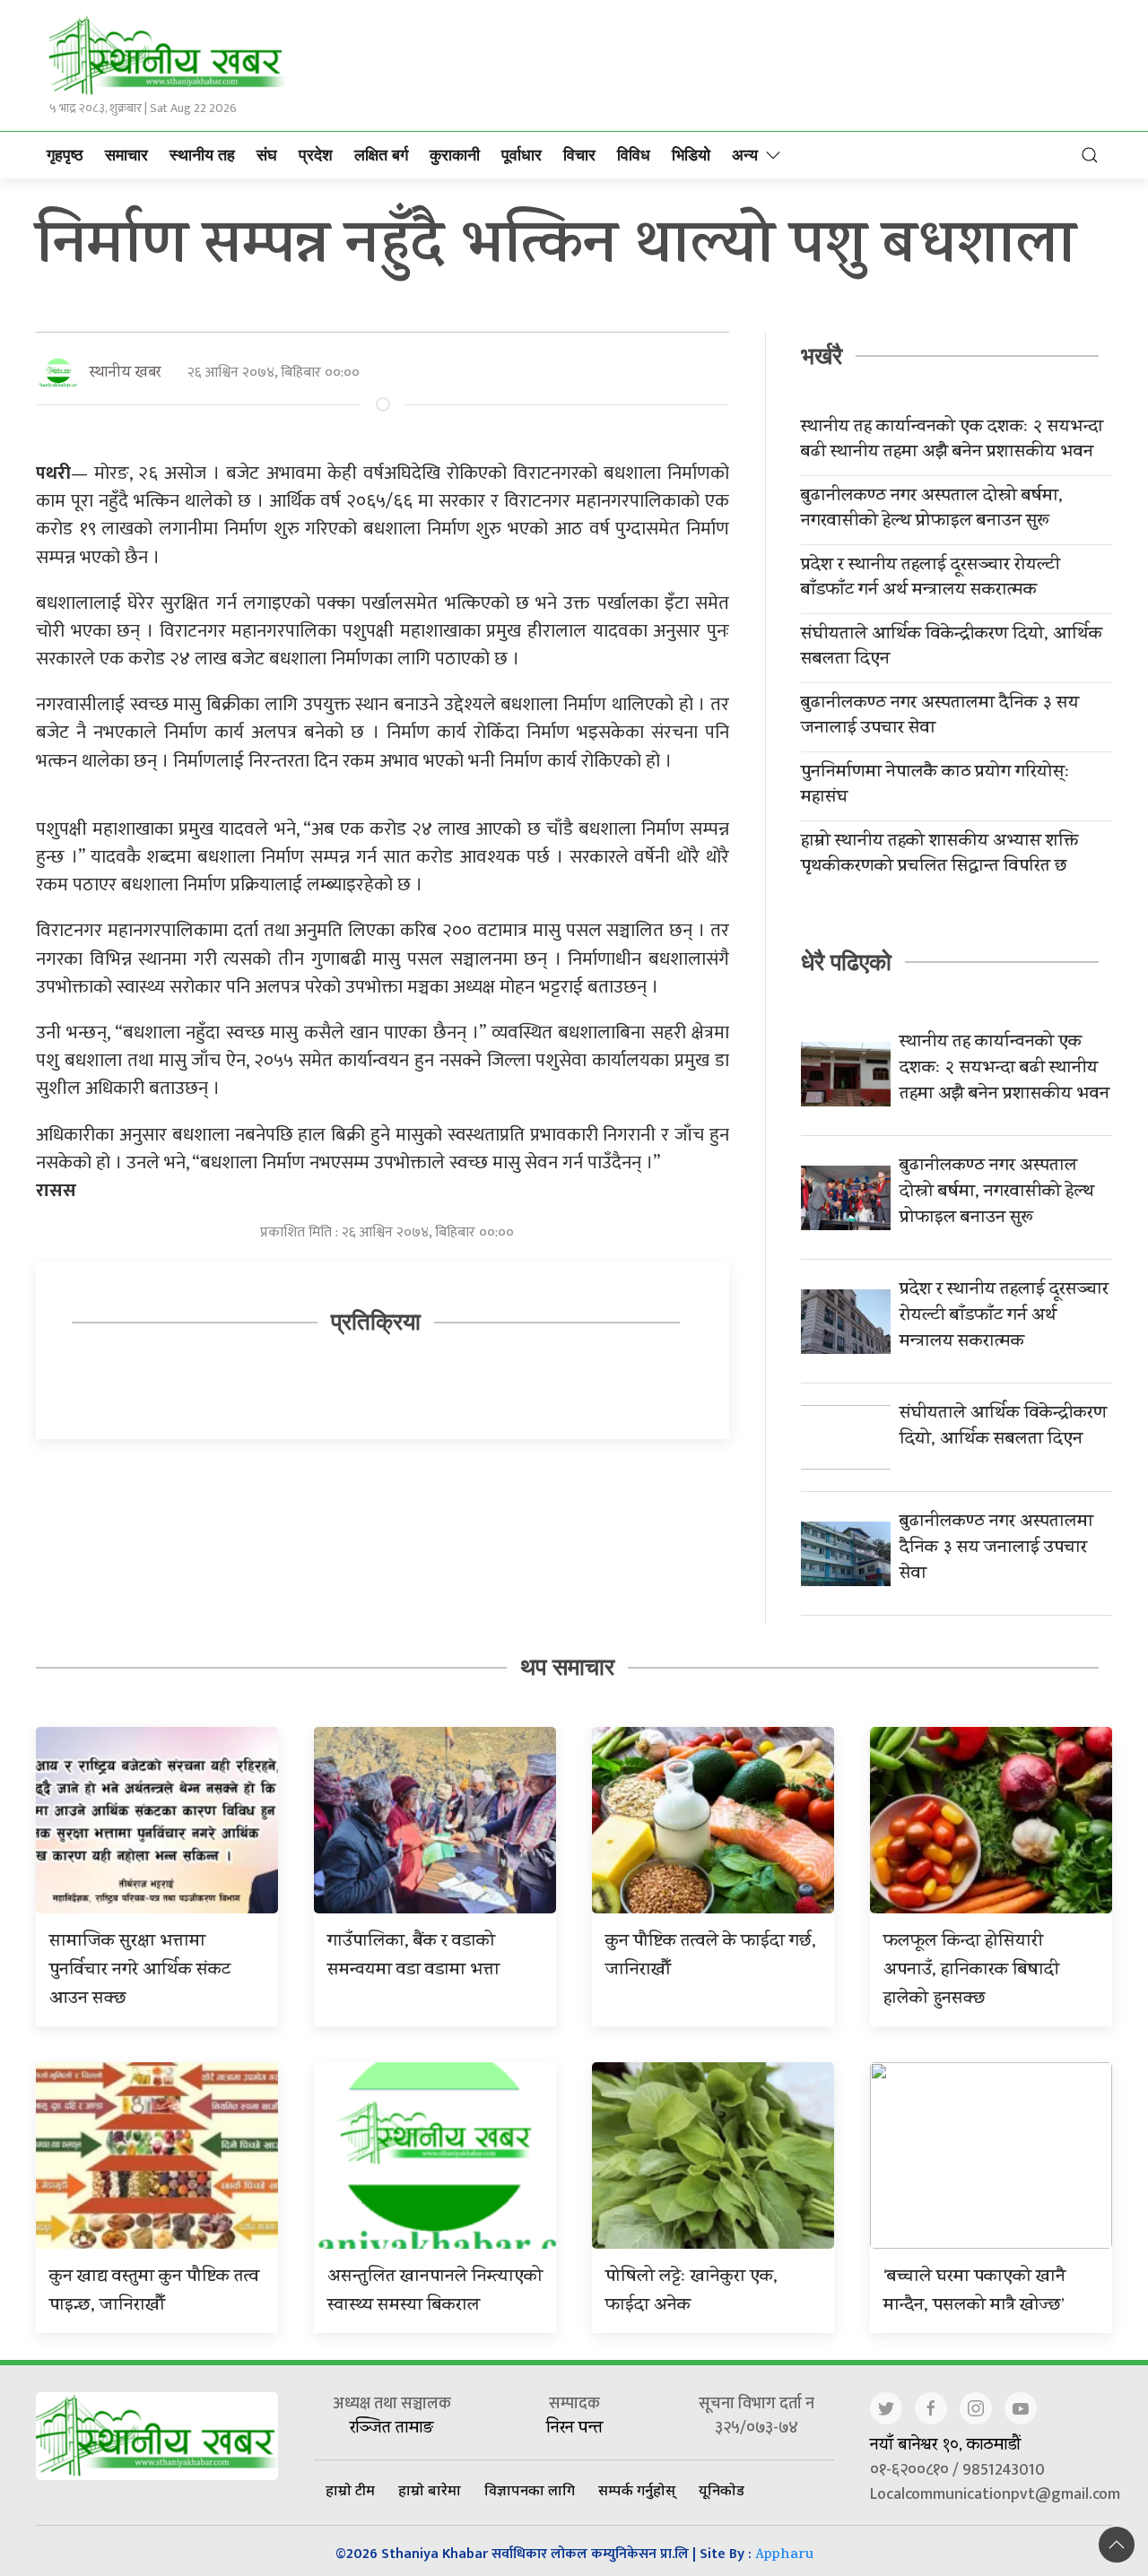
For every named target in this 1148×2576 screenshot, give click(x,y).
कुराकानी (455, 155)
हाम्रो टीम (350, 2490)
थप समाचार (567, 1667)
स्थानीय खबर (125, 373)
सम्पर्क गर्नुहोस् (637, 2490)
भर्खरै (822, 356)
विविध (634, 155)
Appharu (784, 2556)
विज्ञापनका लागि (530, 2490)
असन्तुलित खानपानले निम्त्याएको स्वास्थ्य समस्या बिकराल (435, 2292)
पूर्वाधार (522, 155)
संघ (267, 155)
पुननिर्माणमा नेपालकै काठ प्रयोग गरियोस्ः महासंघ (935, 786)
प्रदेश (316, 155)
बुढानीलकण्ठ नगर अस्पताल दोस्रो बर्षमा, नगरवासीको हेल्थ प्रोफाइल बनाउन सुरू (932, 510)
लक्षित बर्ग (381, 155)
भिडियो (691, 155)
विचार (579, 155)
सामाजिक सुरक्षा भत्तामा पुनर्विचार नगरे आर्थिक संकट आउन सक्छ (140, 1971)
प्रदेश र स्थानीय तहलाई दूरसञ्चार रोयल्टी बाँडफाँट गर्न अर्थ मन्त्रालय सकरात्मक (931, 579)
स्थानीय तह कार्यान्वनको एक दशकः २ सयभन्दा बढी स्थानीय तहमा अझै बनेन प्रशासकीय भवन (952, 441)
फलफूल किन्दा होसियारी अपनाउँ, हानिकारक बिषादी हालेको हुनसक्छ (971, 1971)
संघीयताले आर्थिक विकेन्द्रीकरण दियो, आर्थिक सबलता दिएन (952, 648)
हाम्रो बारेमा (430, 2490)
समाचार (126, 155)
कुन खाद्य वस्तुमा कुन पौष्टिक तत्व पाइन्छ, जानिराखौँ (154, 2292)
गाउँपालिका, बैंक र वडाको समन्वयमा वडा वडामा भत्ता (413, 1957)
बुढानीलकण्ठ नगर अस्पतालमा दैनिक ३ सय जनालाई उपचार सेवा (940, 717)
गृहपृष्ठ (65, 155)
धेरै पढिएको (846, 962)
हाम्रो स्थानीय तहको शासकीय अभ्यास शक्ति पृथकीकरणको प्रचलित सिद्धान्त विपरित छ (939, 855)
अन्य (745, 155)
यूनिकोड (722, 2490)
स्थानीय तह (202, 155)
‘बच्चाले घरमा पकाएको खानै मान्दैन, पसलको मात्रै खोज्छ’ (974, 2292)
